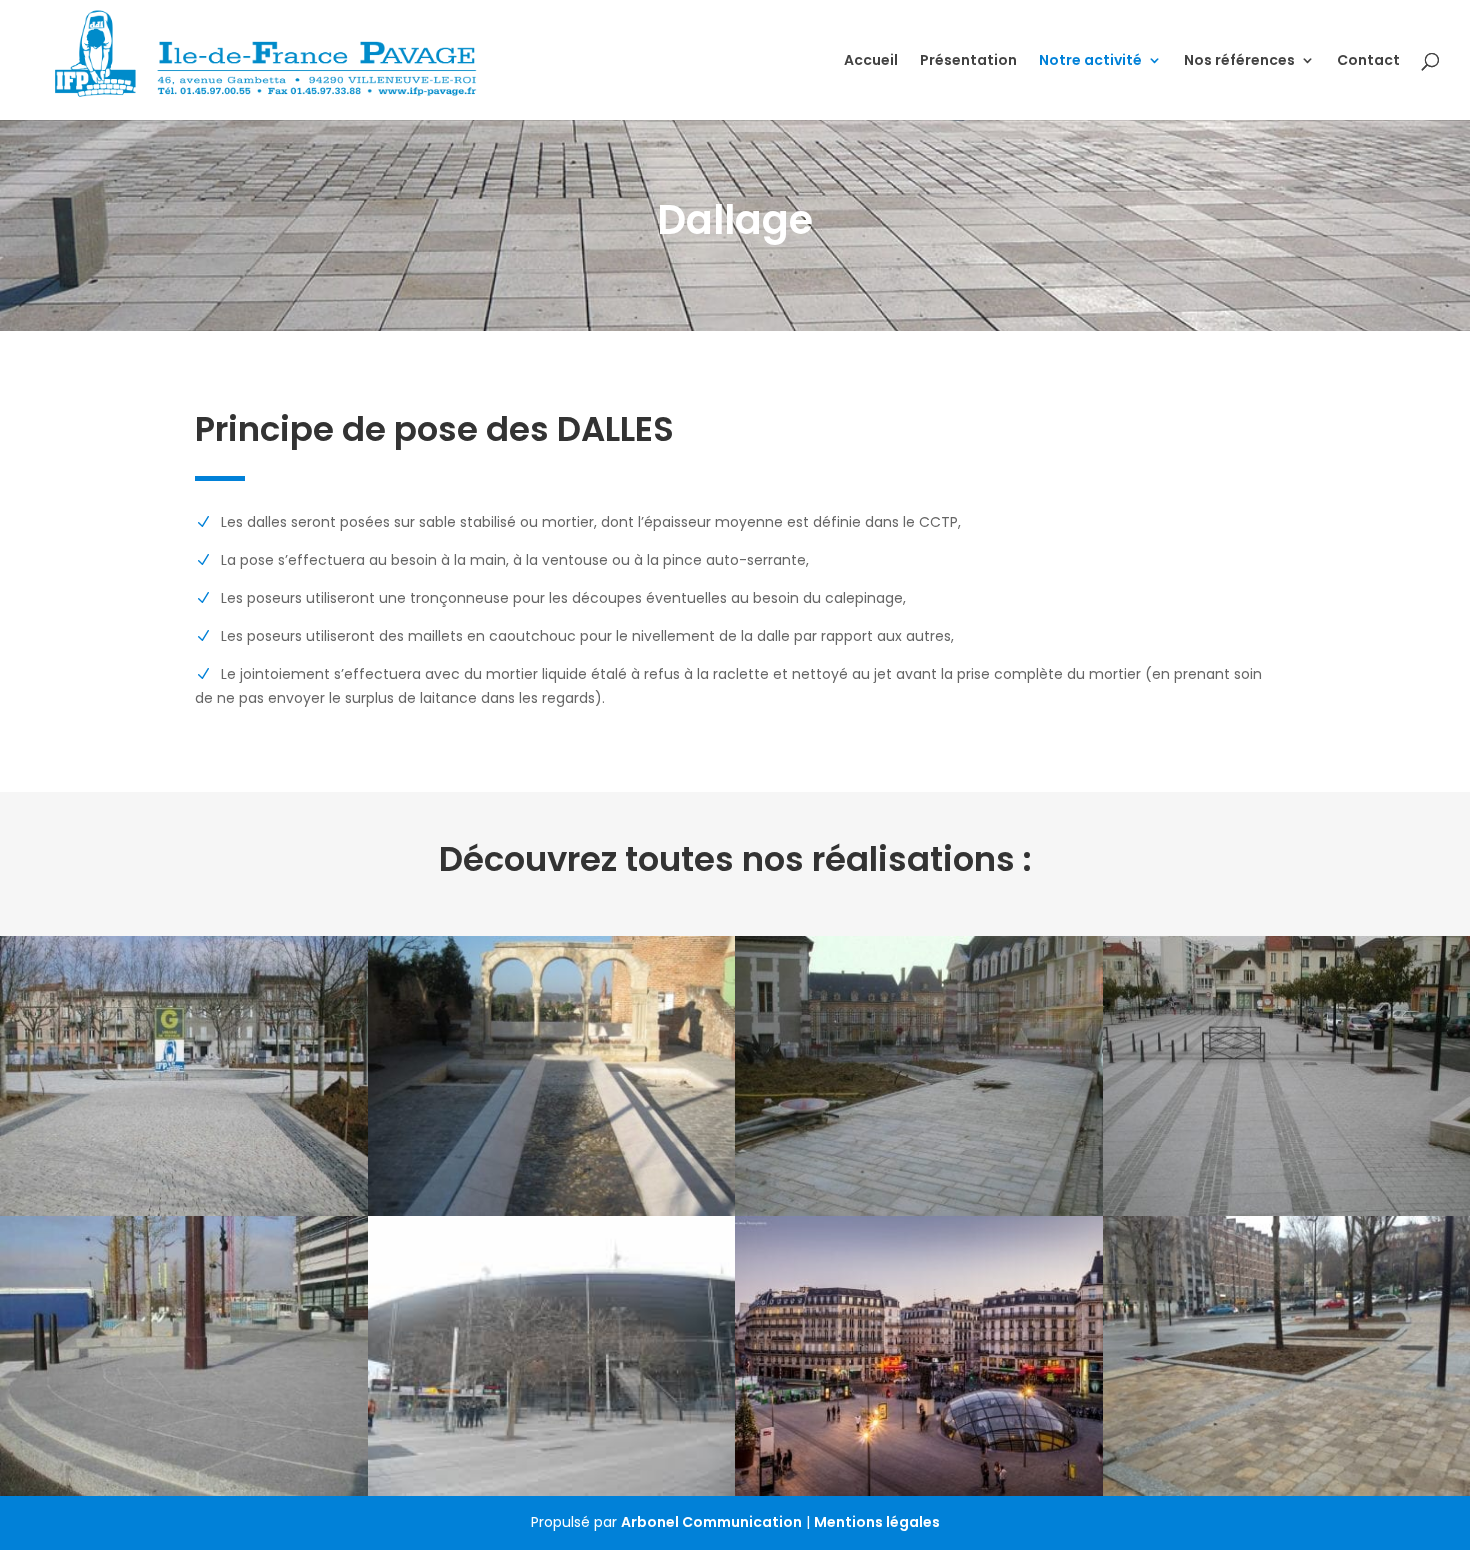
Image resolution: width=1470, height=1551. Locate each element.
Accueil (871, 61)
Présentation (968, 61)
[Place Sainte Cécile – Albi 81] (552, 1076)
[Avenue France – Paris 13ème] (184, 1356)
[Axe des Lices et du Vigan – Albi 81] (184, 1076)
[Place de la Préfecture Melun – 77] (919, 1076)
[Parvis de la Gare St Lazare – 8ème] (919, 1356)
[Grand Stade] (552, 1356)
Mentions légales (877, 1522)
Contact (1368, 61)
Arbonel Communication (711, 1522)
